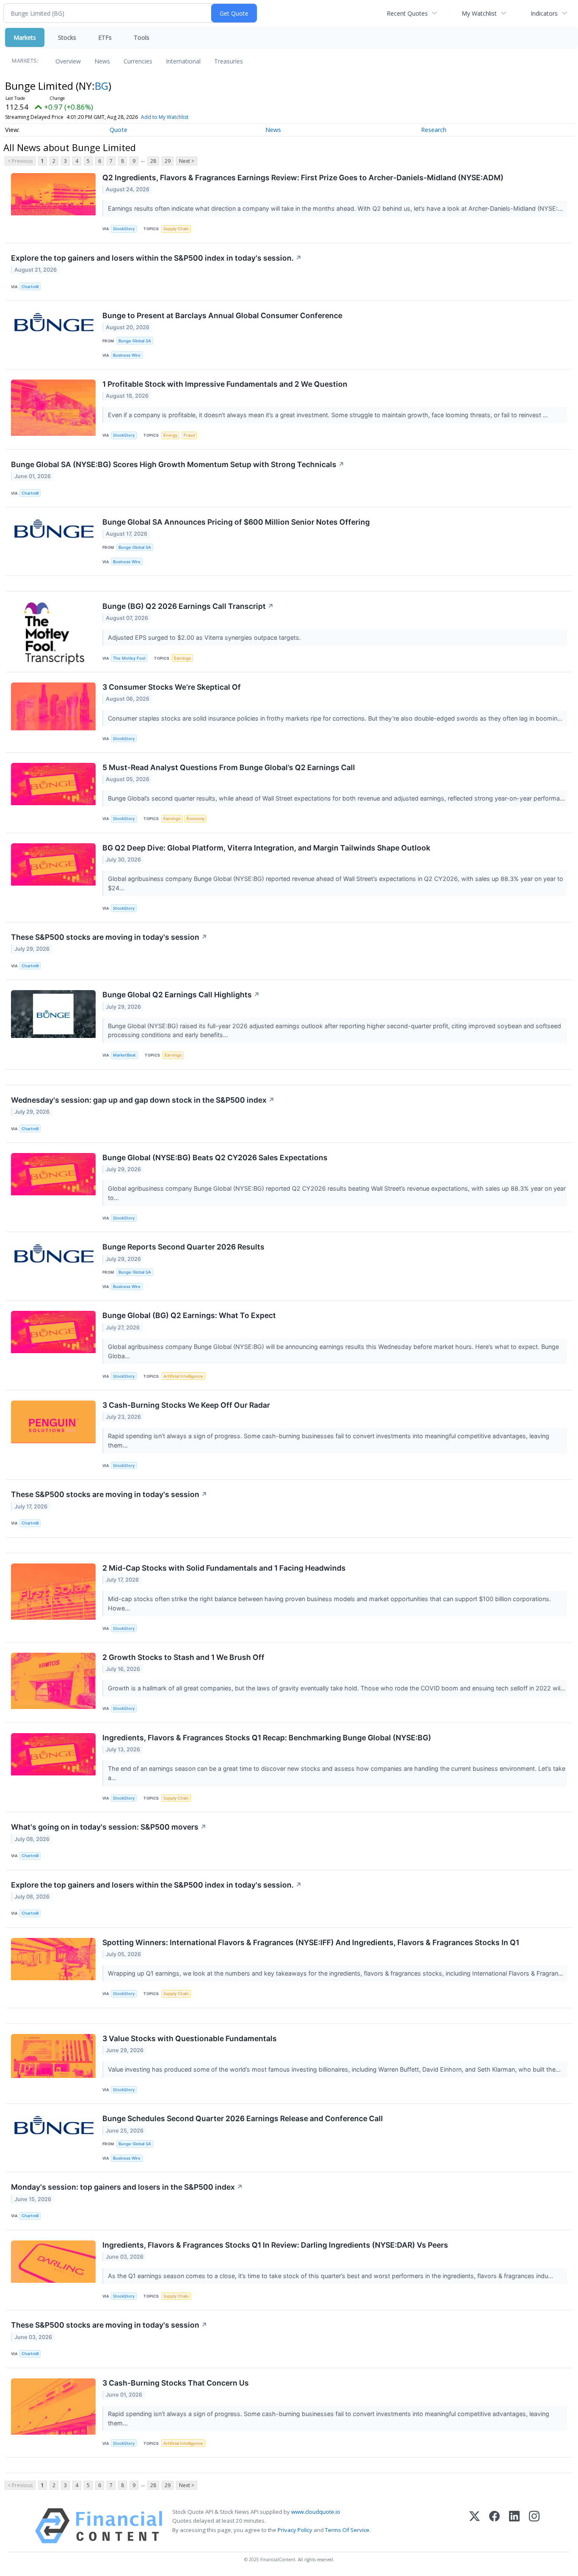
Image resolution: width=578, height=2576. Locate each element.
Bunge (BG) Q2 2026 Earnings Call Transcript (188, 606)
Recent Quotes (407, 13)
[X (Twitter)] (475, 2526)
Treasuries (228, 61)
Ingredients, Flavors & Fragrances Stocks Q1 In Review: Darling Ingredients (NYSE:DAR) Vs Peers (275, 2245)
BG (102, 86)
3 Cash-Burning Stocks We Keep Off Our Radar (186, 1405)
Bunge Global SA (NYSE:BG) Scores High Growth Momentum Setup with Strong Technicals (178, 464)
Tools (142, 37)
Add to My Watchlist (165, 117)
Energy (170, 435)
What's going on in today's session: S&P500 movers (109, 1827)
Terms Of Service (347, 2530)
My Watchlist (479, 13)
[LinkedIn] (514, 2526)
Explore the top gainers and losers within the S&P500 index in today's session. (156, 258)
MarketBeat (124, 1055)
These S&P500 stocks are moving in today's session (109, 937)
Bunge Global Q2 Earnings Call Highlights (181, 995)
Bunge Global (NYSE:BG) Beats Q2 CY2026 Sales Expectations (215, 1157)
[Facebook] (494, 2526)
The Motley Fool (129, 658)
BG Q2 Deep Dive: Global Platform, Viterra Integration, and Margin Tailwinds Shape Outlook (266, 848)
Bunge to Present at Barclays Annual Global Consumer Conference (222, 315)
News (102, 61)
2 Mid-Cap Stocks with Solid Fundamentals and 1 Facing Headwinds (224, 1568)
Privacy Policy (295, 2530)
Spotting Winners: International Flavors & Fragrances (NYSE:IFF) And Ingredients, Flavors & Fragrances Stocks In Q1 (311, 1942)
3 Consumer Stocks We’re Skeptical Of (172, 687)
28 (153, 161)
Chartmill (30, 287)
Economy (195, 819)
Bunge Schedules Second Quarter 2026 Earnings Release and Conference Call (243, 2118)
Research (434, 130)
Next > (187, 161)
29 (168, 161)
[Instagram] (534, 2526)
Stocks (67, 37)
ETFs (105, 37)
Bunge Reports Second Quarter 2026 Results (183, 1247)
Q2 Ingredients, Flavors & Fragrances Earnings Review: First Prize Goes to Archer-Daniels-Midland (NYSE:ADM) (303, 178)
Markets (25, 37)
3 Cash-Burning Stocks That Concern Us (176, 2383)
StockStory (124, 229)
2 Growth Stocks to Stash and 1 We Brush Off (183, 1657)
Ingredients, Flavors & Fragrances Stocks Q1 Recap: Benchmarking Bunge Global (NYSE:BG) (267, 1738)
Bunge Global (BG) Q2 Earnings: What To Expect (189, 1315)
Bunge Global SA (135, 341)
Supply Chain (176, 229)
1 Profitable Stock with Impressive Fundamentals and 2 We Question (225, 384)
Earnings (182, 658)
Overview (68, 61)
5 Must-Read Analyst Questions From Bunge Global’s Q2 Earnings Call (229, 767)
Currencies (138, 61)
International (183, 61)
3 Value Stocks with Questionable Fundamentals (190, 2038)
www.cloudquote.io (316, 2512)
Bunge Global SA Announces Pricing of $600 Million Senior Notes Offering (236, 522)
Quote (118, 130)
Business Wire (127, 355)
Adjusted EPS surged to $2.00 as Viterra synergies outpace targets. (205, 637)
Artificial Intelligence (183, 1376)
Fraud (189, 435)
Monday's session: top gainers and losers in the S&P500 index (127, 2187)
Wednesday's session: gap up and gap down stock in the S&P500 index (143, 1100)
